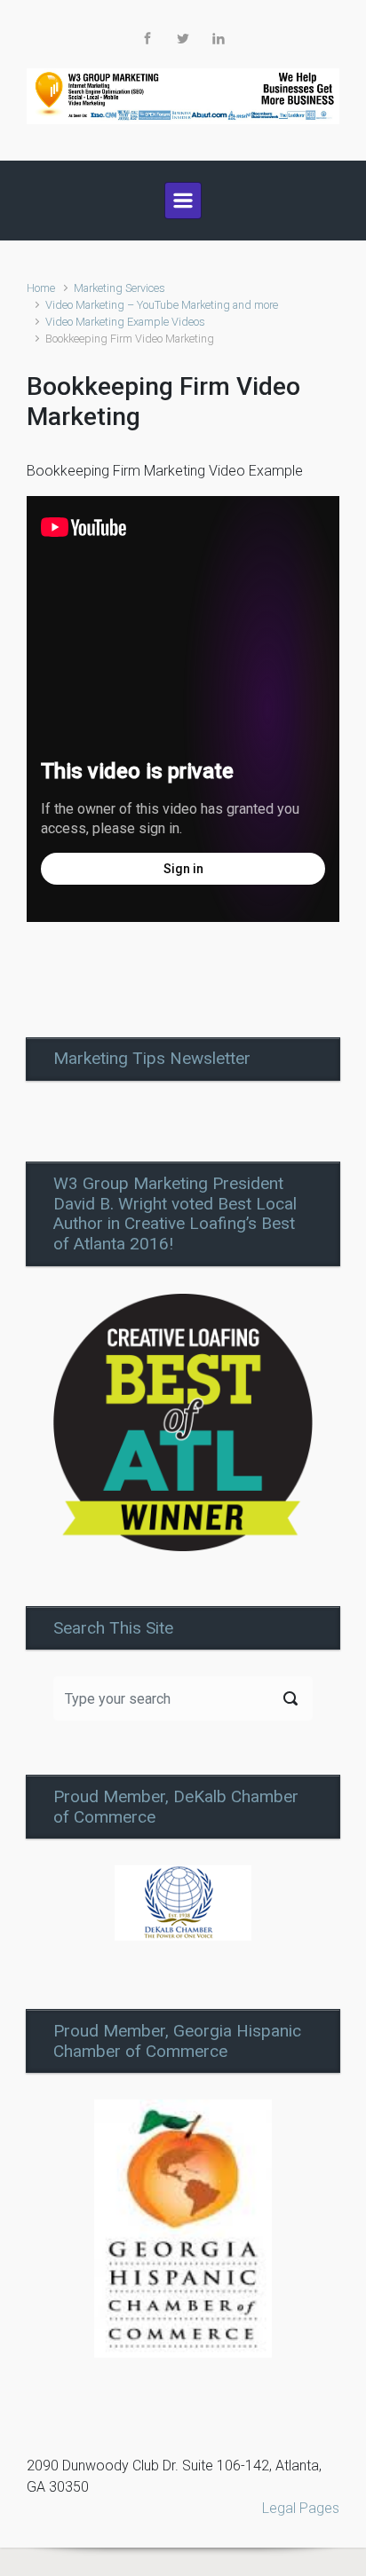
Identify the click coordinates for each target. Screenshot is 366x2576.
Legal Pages (301, 2508)
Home (41, 288)
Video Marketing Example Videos (125, 322)
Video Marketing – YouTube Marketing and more (162, 305)
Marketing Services (119, 288)
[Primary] (183, 201)
